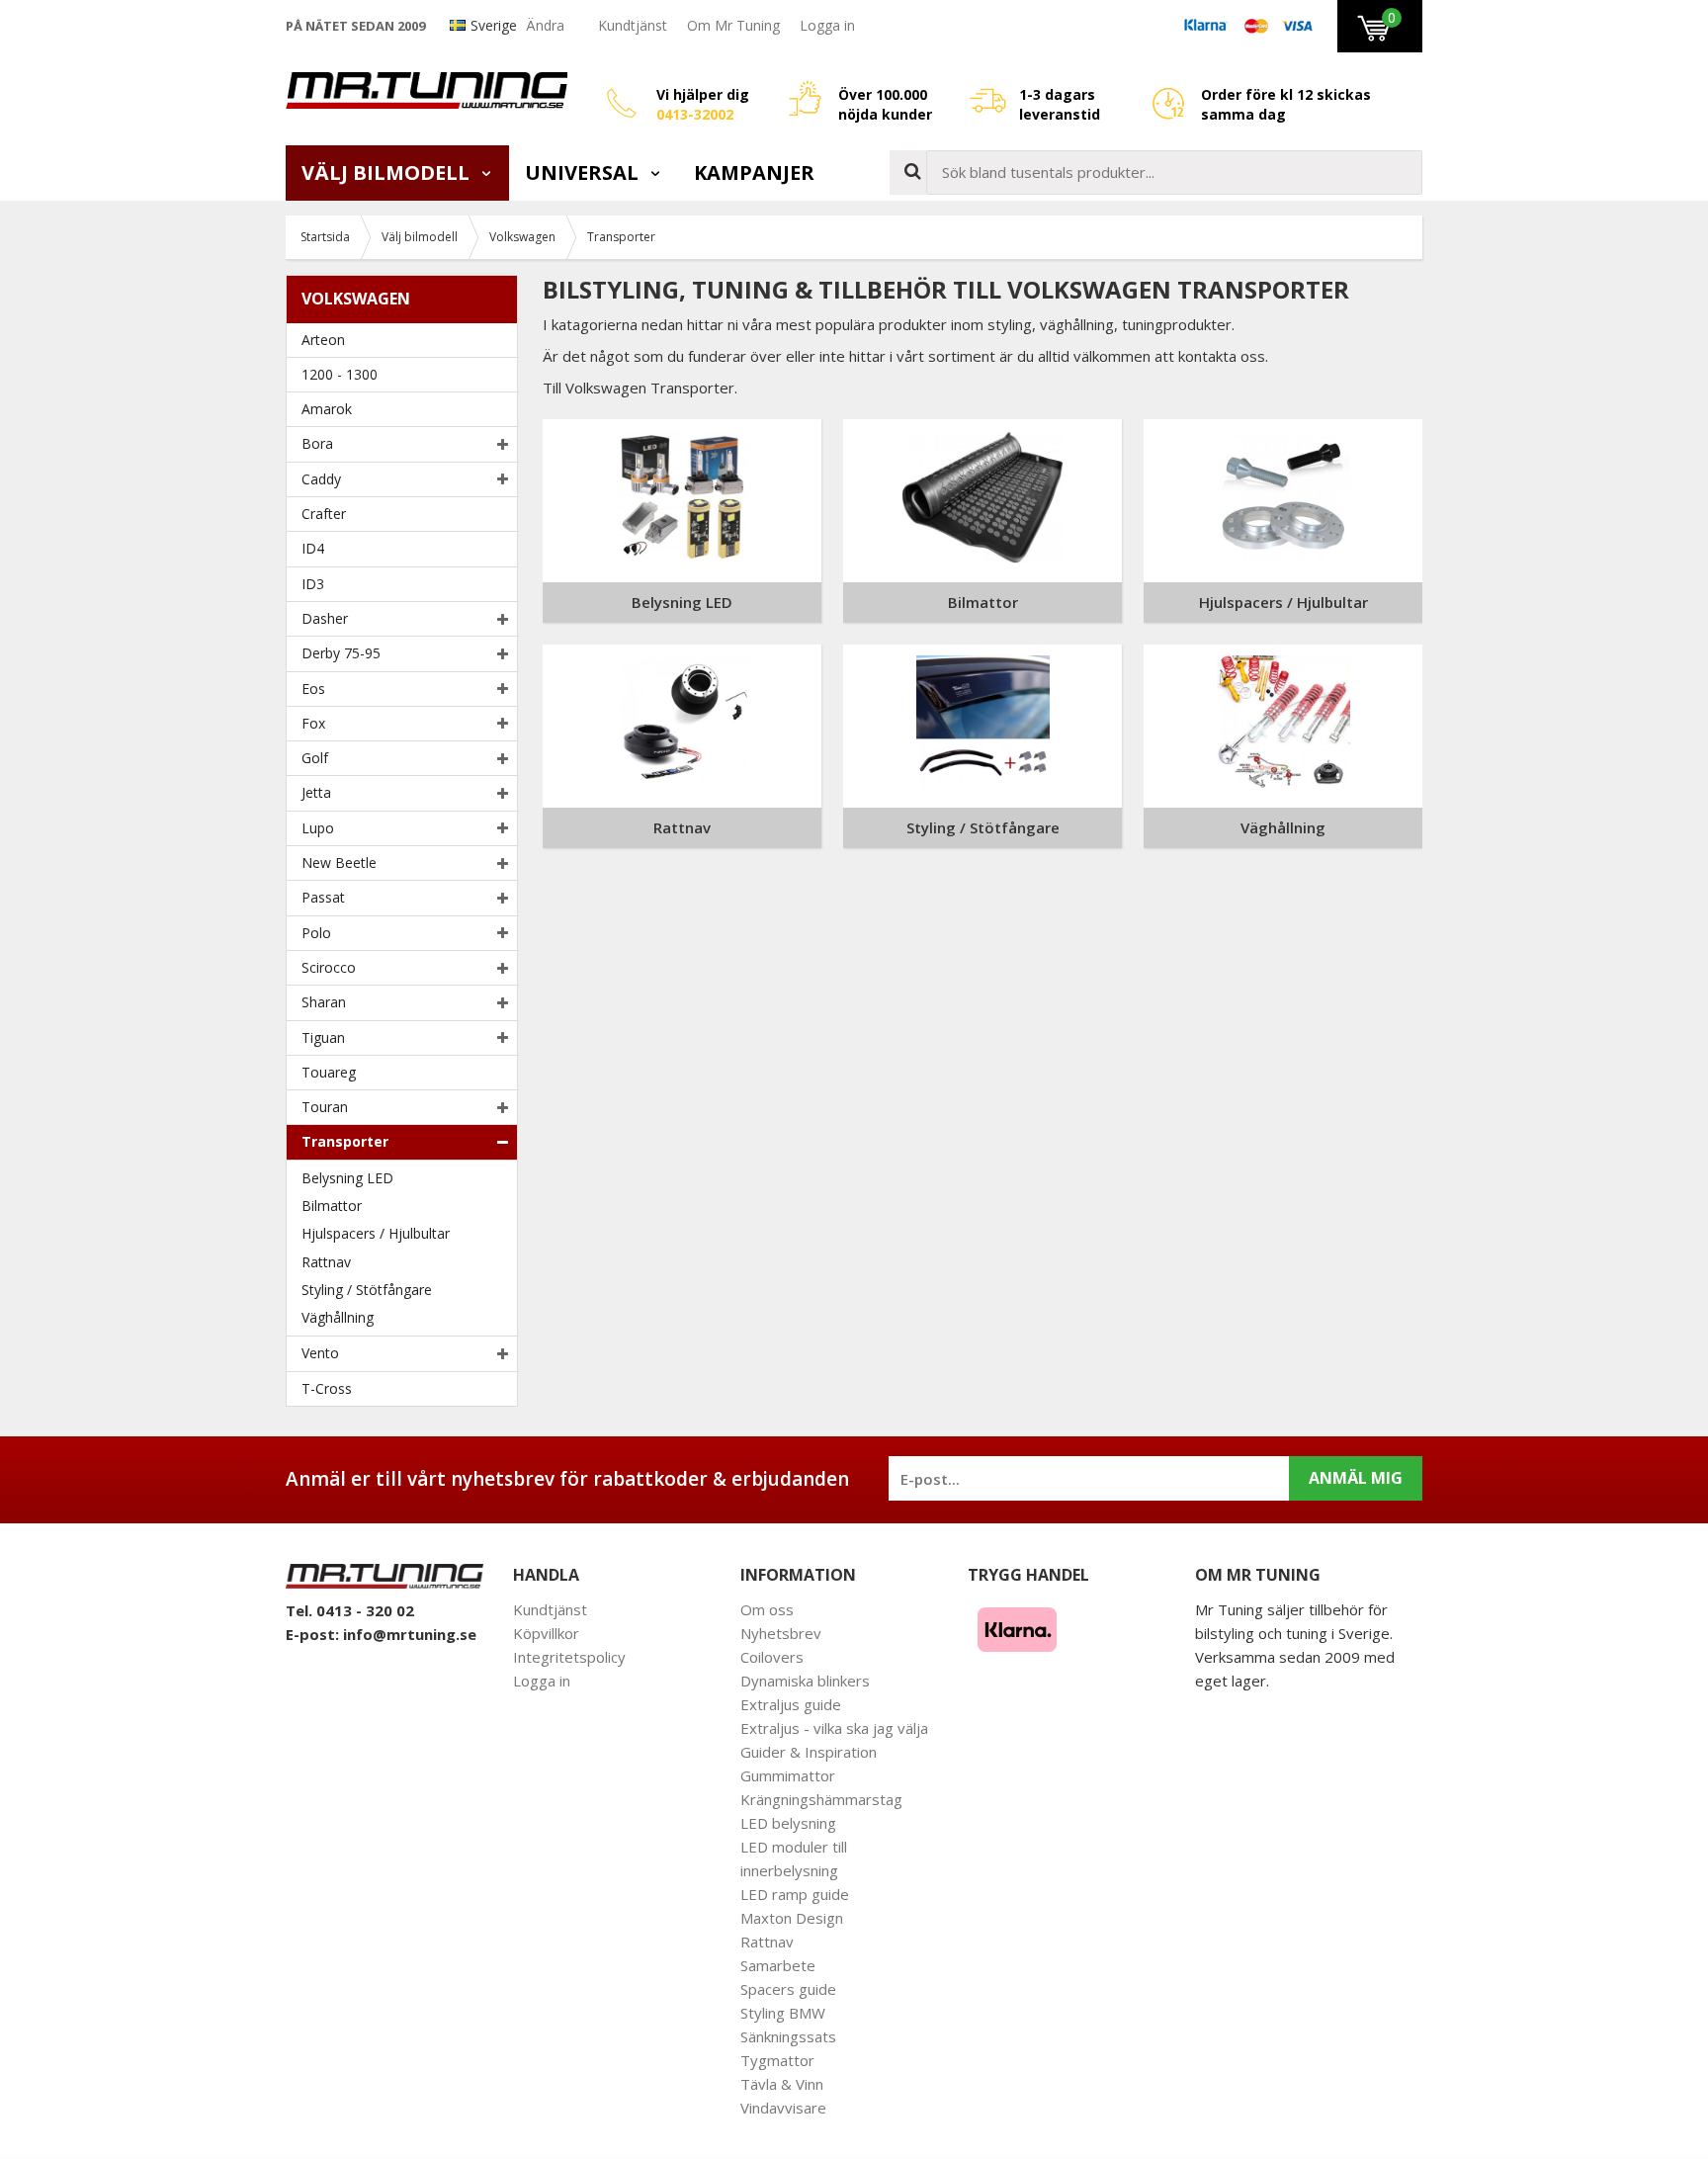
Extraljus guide (791, 1704)
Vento (320, 1353)
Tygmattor (777, 2060)
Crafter (324, 514)
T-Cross (327, 1388)
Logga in (827, 25)
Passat (323, 897)
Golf (315, 758)
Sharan (324, 1002)
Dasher (325, 618)
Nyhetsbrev (781, 1633)
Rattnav (326, 1262)
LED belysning (788, 1823)
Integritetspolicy (569, 1657)
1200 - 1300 (340, 374)
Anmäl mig (1356, 1478)
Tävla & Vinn (782, 2084)
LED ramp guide (795, 1894)
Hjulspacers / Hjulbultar (376, 1233)
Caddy (321, 479)
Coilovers (772, 1657)
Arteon (323, 340)
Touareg (329, 1072)
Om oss (767, 1609)
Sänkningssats (788, 2036)
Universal (584, 173)
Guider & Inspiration (809, 1752)
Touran (325, 1107)
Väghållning (338, 1317)
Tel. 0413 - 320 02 (350, 1610)
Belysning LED (347, 1178)
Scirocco (329, 967)
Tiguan (323, 1037)
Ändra (545, 25)
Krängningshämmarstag (821, 1799)
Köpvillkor (546, 1633)
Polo (316, 933)
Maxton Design (792, 1918)
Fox (313, 723)
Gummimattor (788, 1775)
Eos (313, 689)
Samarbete (778, 1965)
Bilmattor (332, 1206)
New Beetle (339, 863)
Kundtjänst (633, 25)
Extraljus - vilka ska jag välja (834, 1728)
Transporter (345, 1141)
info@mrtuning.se (410, 1634)
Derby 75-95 (341, 653)
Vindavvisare (783, 2108)
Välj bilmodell (388, 173)
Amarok (327, 409)
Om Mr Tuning (733, 25)
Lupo (318, 828)
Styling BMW (783, 2013)
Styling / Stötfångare (367, 1290)
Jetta (316, 792)
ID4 (313, 548)
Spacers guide (788, 1989)
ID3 (313, 584)
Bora (317, 443)
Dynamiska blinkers (805, 1681)
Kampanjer (754, 173)
